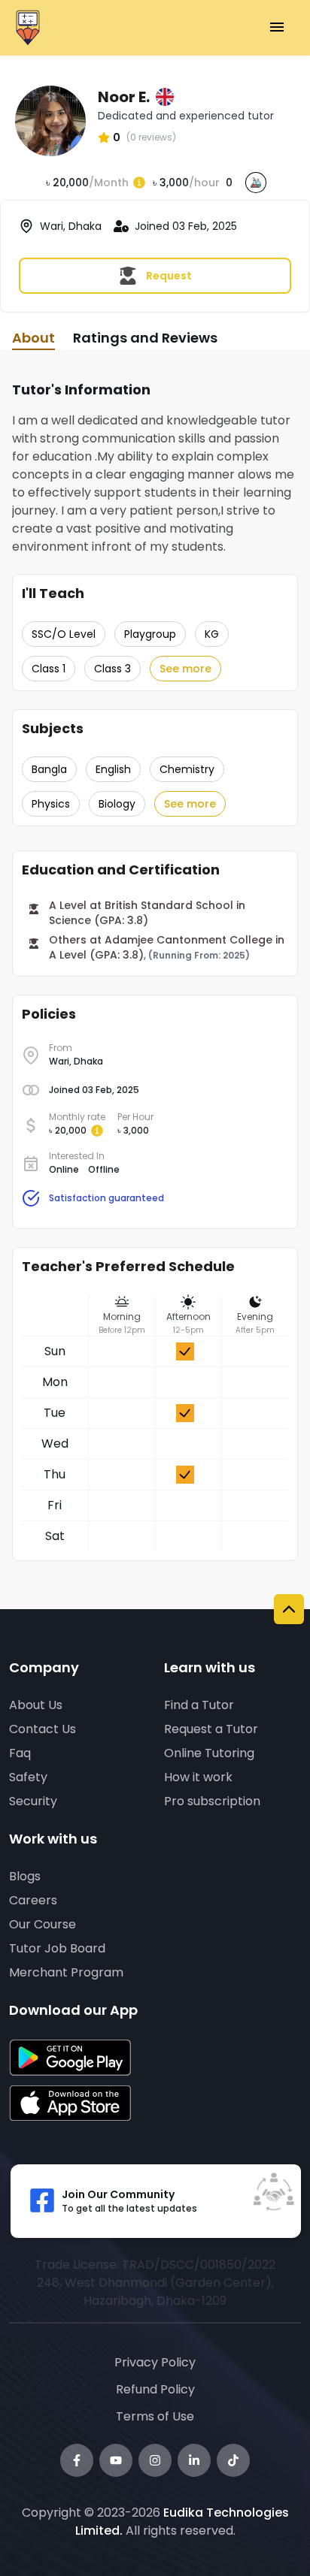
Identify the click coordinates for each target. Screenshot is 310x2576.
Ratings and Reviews (145, 338)
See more (185, 669)
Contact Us (43, 1729)
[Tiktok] (233, 2460)
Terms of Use (155, 2416)
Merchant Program (66, 1972)
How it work (198, 1777)
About (33, 338)
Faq (20, 1753)
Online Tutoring (209, 1753)
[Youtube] (116, 2460)
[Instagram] (155, 2460)
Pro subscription (212, 1801)
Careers (33, 1900)
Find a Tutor (199, 1705)
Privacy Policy (155, 2362)
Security (33, 1801)
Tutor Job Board (57, 1948)
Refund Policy (155, 2389)
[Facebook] (77, 2460)
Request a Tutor (211, 1729)
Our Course (43, 1924)
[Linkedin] (194, 2460)
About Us (36, 1705)
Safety (28, 1777)
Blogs (25, 1876)
